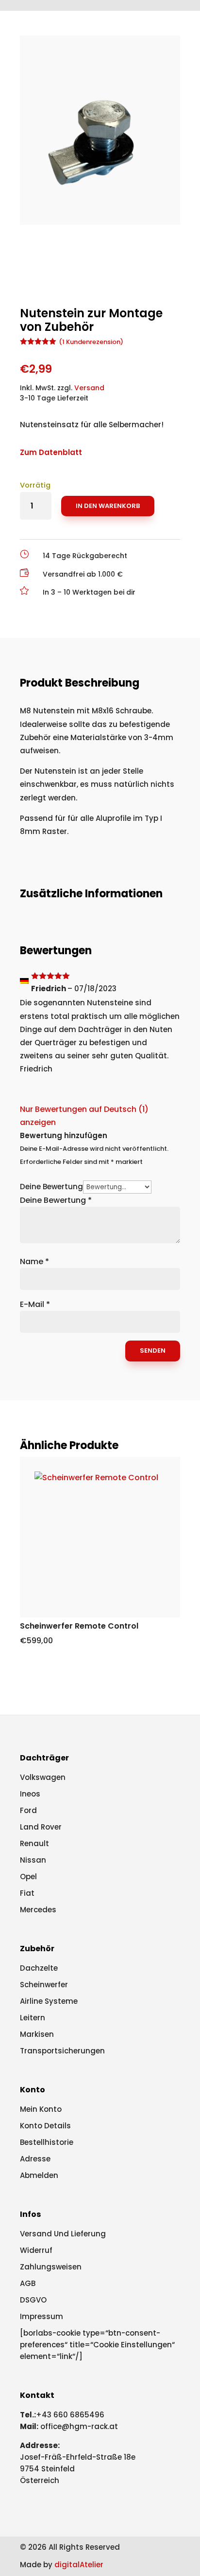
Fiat (27, 1893)
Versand (89, 388)
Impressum (42, 2316)
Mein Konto (41, 2109)
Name (34, 1261)
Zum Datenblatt (51, 452)
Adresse (35, 2159)
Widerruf (36, 2250)
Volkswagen (43, 1777)
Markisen (37, 2034)
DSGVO (33, 2300)
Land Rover (41, 1827)
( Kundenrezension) (91, 342)
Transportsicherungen (62, 2051)
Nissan (33, 1860)
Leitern (33, 2018)
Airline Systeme (49, 2001)
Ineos (30, 1794)
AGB (28, 2283)
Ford (28, 1810)
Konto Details (45, 2126)
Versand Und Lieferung (63, 2234)
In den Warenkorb (108, 506)
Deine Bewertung (51, 1187)
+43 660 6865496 (70, 2415)
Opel (28, 1877)
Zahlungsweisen (51, 2267)
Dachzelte (39, 1968)
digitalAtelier (79, 2565)
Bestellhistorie (47, 2142)
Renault (34, 1843)
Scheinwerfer (44, 1985)
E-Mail (35, 1304)
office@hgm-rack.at (79, 2426)
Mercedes (38, 1910)
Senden (153, 1351)
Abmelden (39, 2175)
